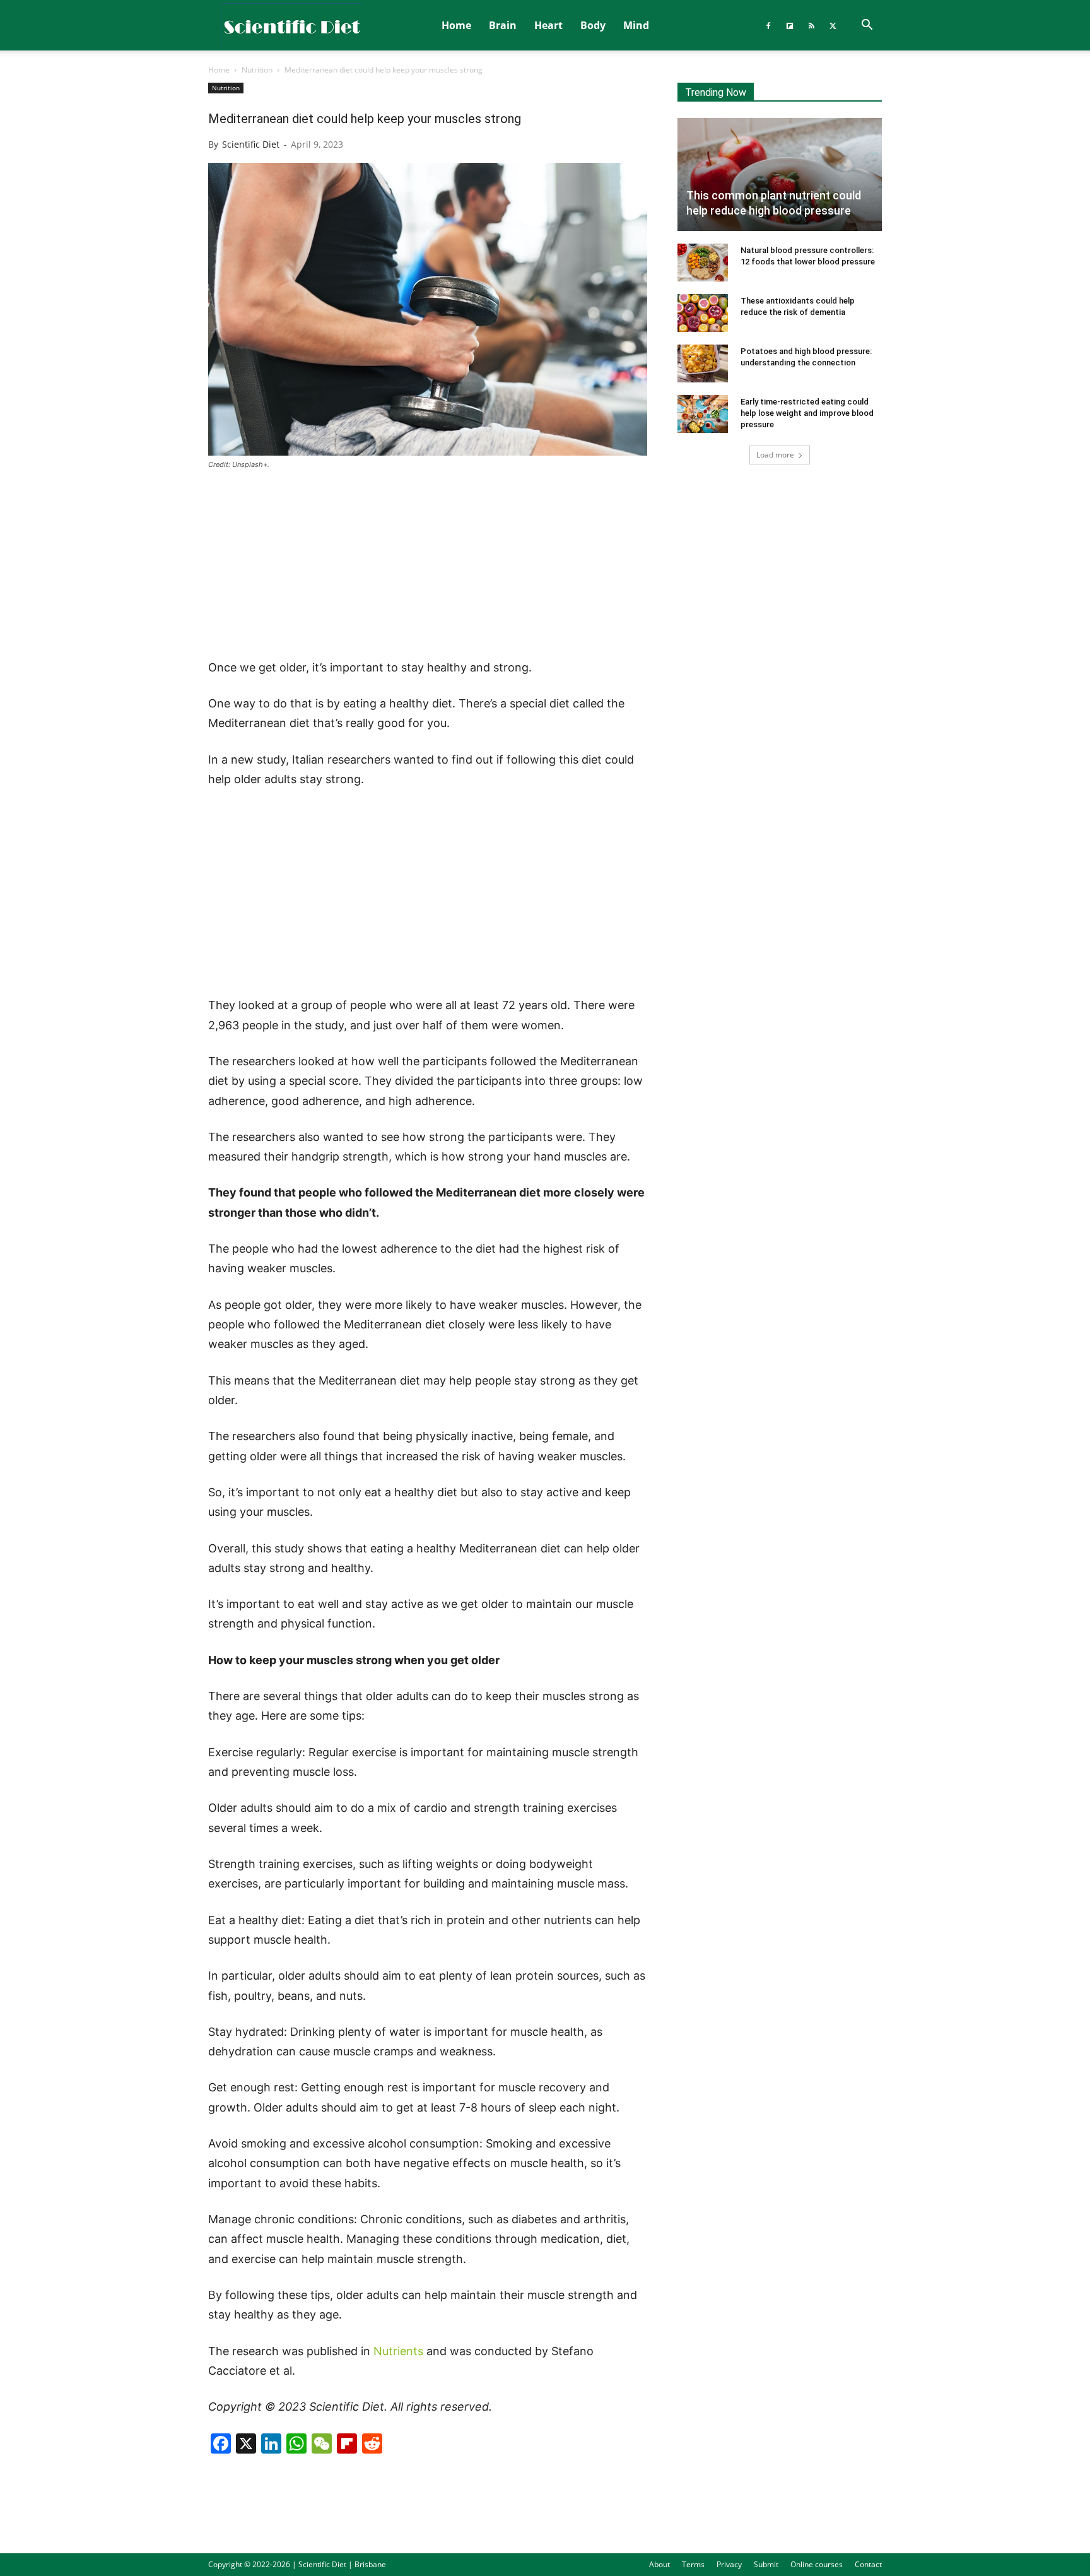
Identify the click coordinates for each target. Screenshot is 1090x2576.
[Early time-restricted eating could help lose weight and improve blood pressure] (703, 414)
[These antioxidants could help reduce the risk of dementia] (703, 313)
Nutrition (257, 70)
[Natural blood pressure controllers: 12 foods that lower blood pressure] (703, 263)
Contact (868, 2564)
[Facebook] (768, 25)
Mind (636, 25)
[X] (833, 25)
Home (456, 25)
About (659, 2564)
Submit (766, 2564)
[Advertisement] (428, 565)
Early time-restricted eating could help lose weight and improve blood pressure (807, 413)
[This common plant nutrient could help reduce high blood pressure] (780, 174)
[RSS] (811, 25)
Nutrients (398, 2351)
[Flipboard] (790, 25)
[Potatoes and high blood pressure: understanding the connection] (703, 363)
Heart (548, 25)
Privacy (729, 2564)
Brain (503, 25)
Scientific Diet (251, 144)
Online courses (817, 2564)
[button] (867, 26)
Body (593, 25)
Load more (775, 455)
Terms (693, 2564)
